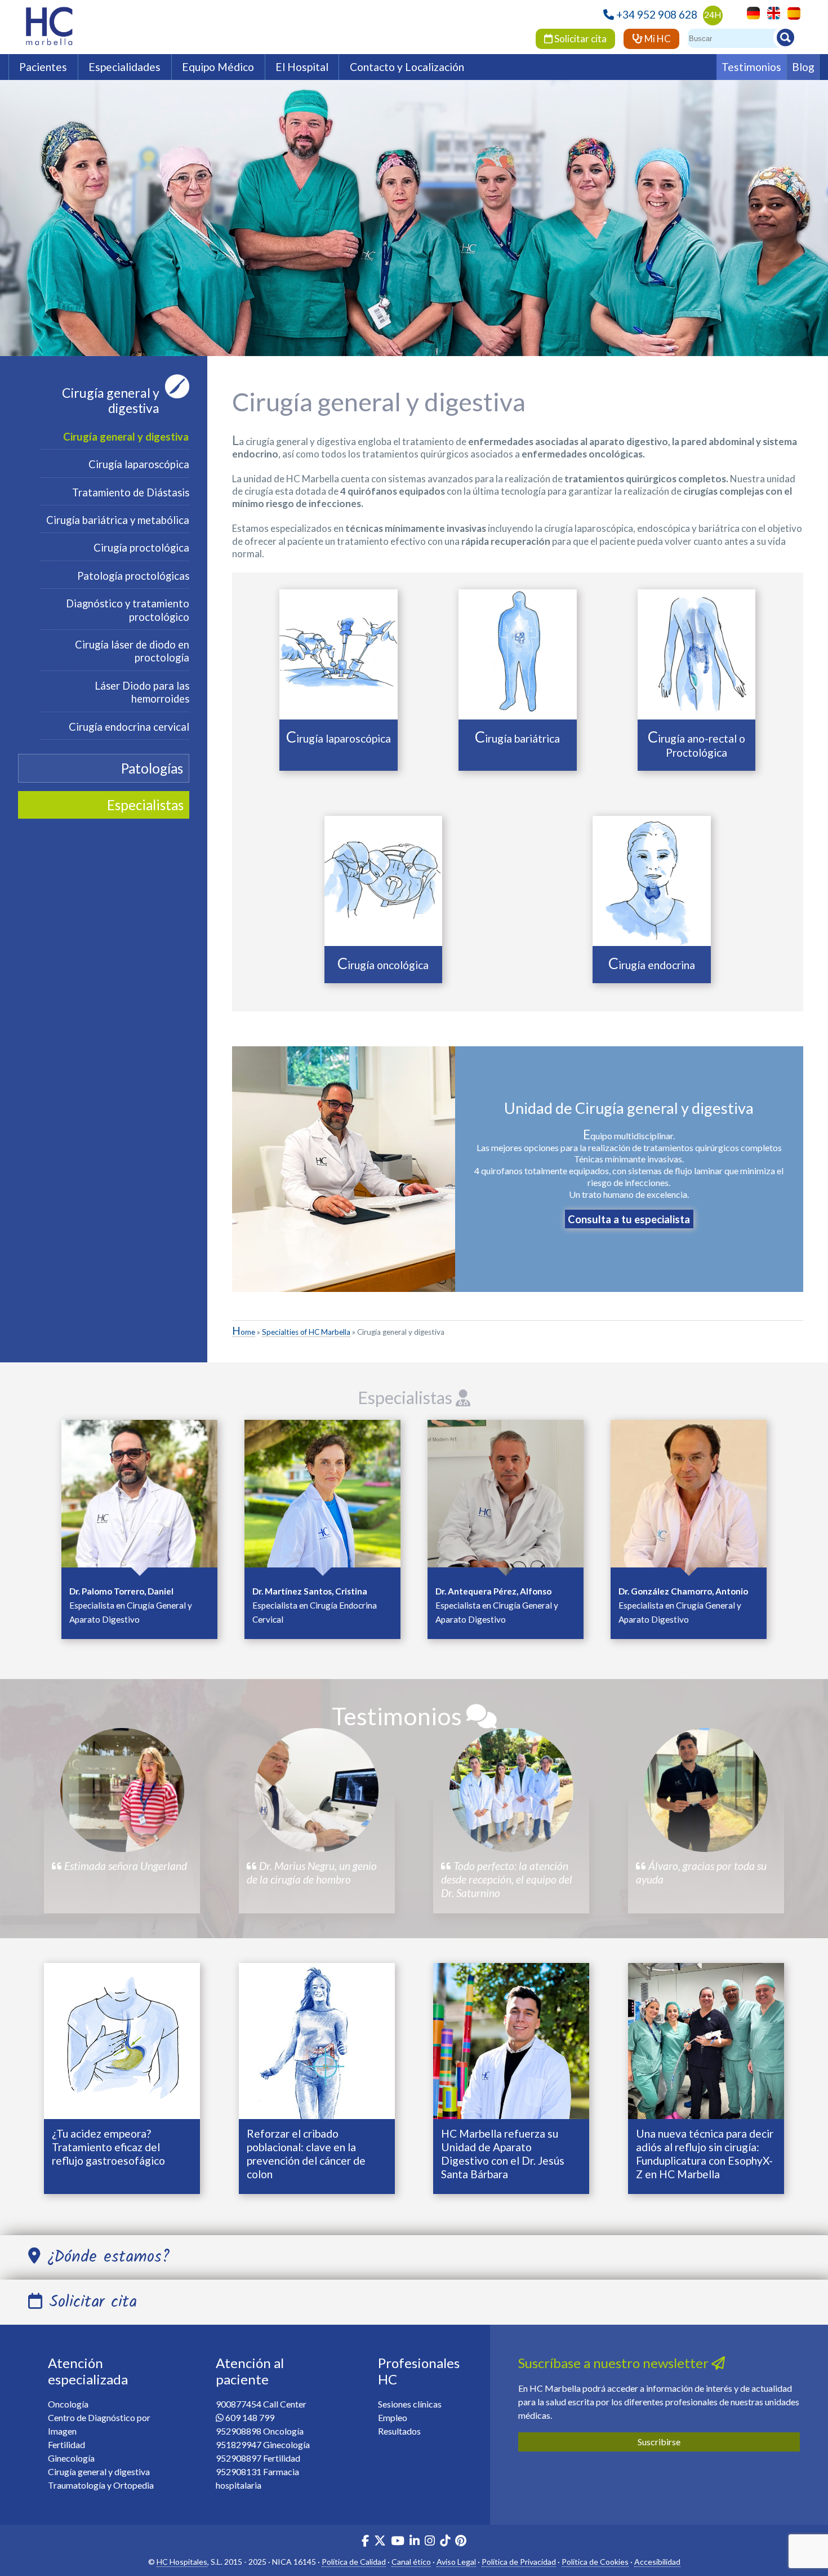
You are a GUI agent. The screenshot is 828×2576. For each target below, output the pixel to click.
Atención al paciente (250, 2371)
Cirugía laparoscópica (139, 464)
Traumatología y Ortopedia (101, 2485)
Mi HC (657, 39)
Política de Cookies (595, 2562)
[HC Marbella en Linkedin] (415, 2542)
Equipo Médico (218, 67)
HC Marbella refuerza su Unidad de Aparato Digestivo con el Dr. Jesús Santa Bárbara (503, 2154)
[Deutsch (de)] (751, 12)
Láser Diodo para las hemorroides (142, 692)
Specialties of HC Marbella (306, 1332)
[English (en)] (771, 12)
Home (244, 1332)
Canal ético (411, 2562)
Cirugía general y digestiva (111, 401)
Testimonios (751, 67)
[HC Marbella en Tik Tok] (445, 2542)
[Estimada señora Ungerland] (122, 1790)
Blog (803, 67)
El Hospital (302, 67)
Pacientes (43, 67)
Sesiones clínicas (410, 2404)
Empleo (393, 2417)
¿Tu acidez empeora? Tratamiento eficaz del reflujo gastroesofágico (108, 2147)
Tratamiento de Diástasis (131, 492)
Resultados (399, 2431)
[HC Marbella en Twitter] (381, 2542)
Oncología (68, 2404)
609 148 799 (250, 2417)
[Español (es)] (791, 12)
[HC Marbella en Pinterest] (461, 2542)
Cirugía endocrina (652, 965)
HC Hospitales (182, 2562)
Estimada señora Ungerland (124, 1866)
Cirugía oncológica (383, 965)
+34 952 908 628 (657, 14)
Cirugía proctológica (141, 548)
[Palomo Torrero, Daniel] (139, 1497)
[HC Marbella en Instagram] (430, 2542)
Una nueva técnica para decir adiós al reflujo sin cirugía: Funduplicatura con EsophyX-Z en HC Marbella (705, 2154)
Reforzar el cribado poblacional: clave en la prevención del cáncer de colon (306, 2154)
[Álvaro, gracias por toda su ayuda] (706, 1790)
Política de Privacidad (519, 2562)
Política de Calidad (354, 2562)
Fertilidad (66, 2444)
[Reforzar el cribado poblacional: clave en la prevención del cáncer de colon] (317, 2040)
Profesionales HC (419, 2371)
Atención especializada (88, 2371)
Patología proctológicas (133, 576)
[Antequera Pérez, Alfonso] (506, 1497)
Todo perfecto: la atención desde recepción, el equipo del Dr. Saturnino (507, 1879)
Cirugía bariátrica (517, 738)
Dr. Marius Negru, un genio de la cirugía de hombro (312, 1873)
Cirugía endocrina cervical (129, 727)
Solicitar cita (580, 39)
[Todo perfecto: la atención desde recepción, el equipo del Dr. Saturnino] (511, 1790)
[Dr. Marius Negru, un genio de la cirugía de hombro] (317, 1790)
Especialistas (407, 1397)
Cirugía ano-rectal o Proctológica (696, 745)
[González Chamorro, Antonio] (689, 1497)
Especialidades (124, 67)
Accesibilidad (657, 2562)
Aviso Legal (456, 2562)
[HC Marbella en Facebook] (365, 2542)
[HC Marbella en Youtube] (398, 2542)
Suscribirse (659, 2442)
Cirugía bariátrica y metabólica (118, 520)
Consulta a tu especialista (629, 1219)
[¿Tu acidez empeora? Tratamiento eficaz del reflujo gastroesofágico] (122, 2040)
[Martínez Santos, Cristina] (322, 1497)
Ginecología (71, 2458)
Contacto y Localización (407, 67)
